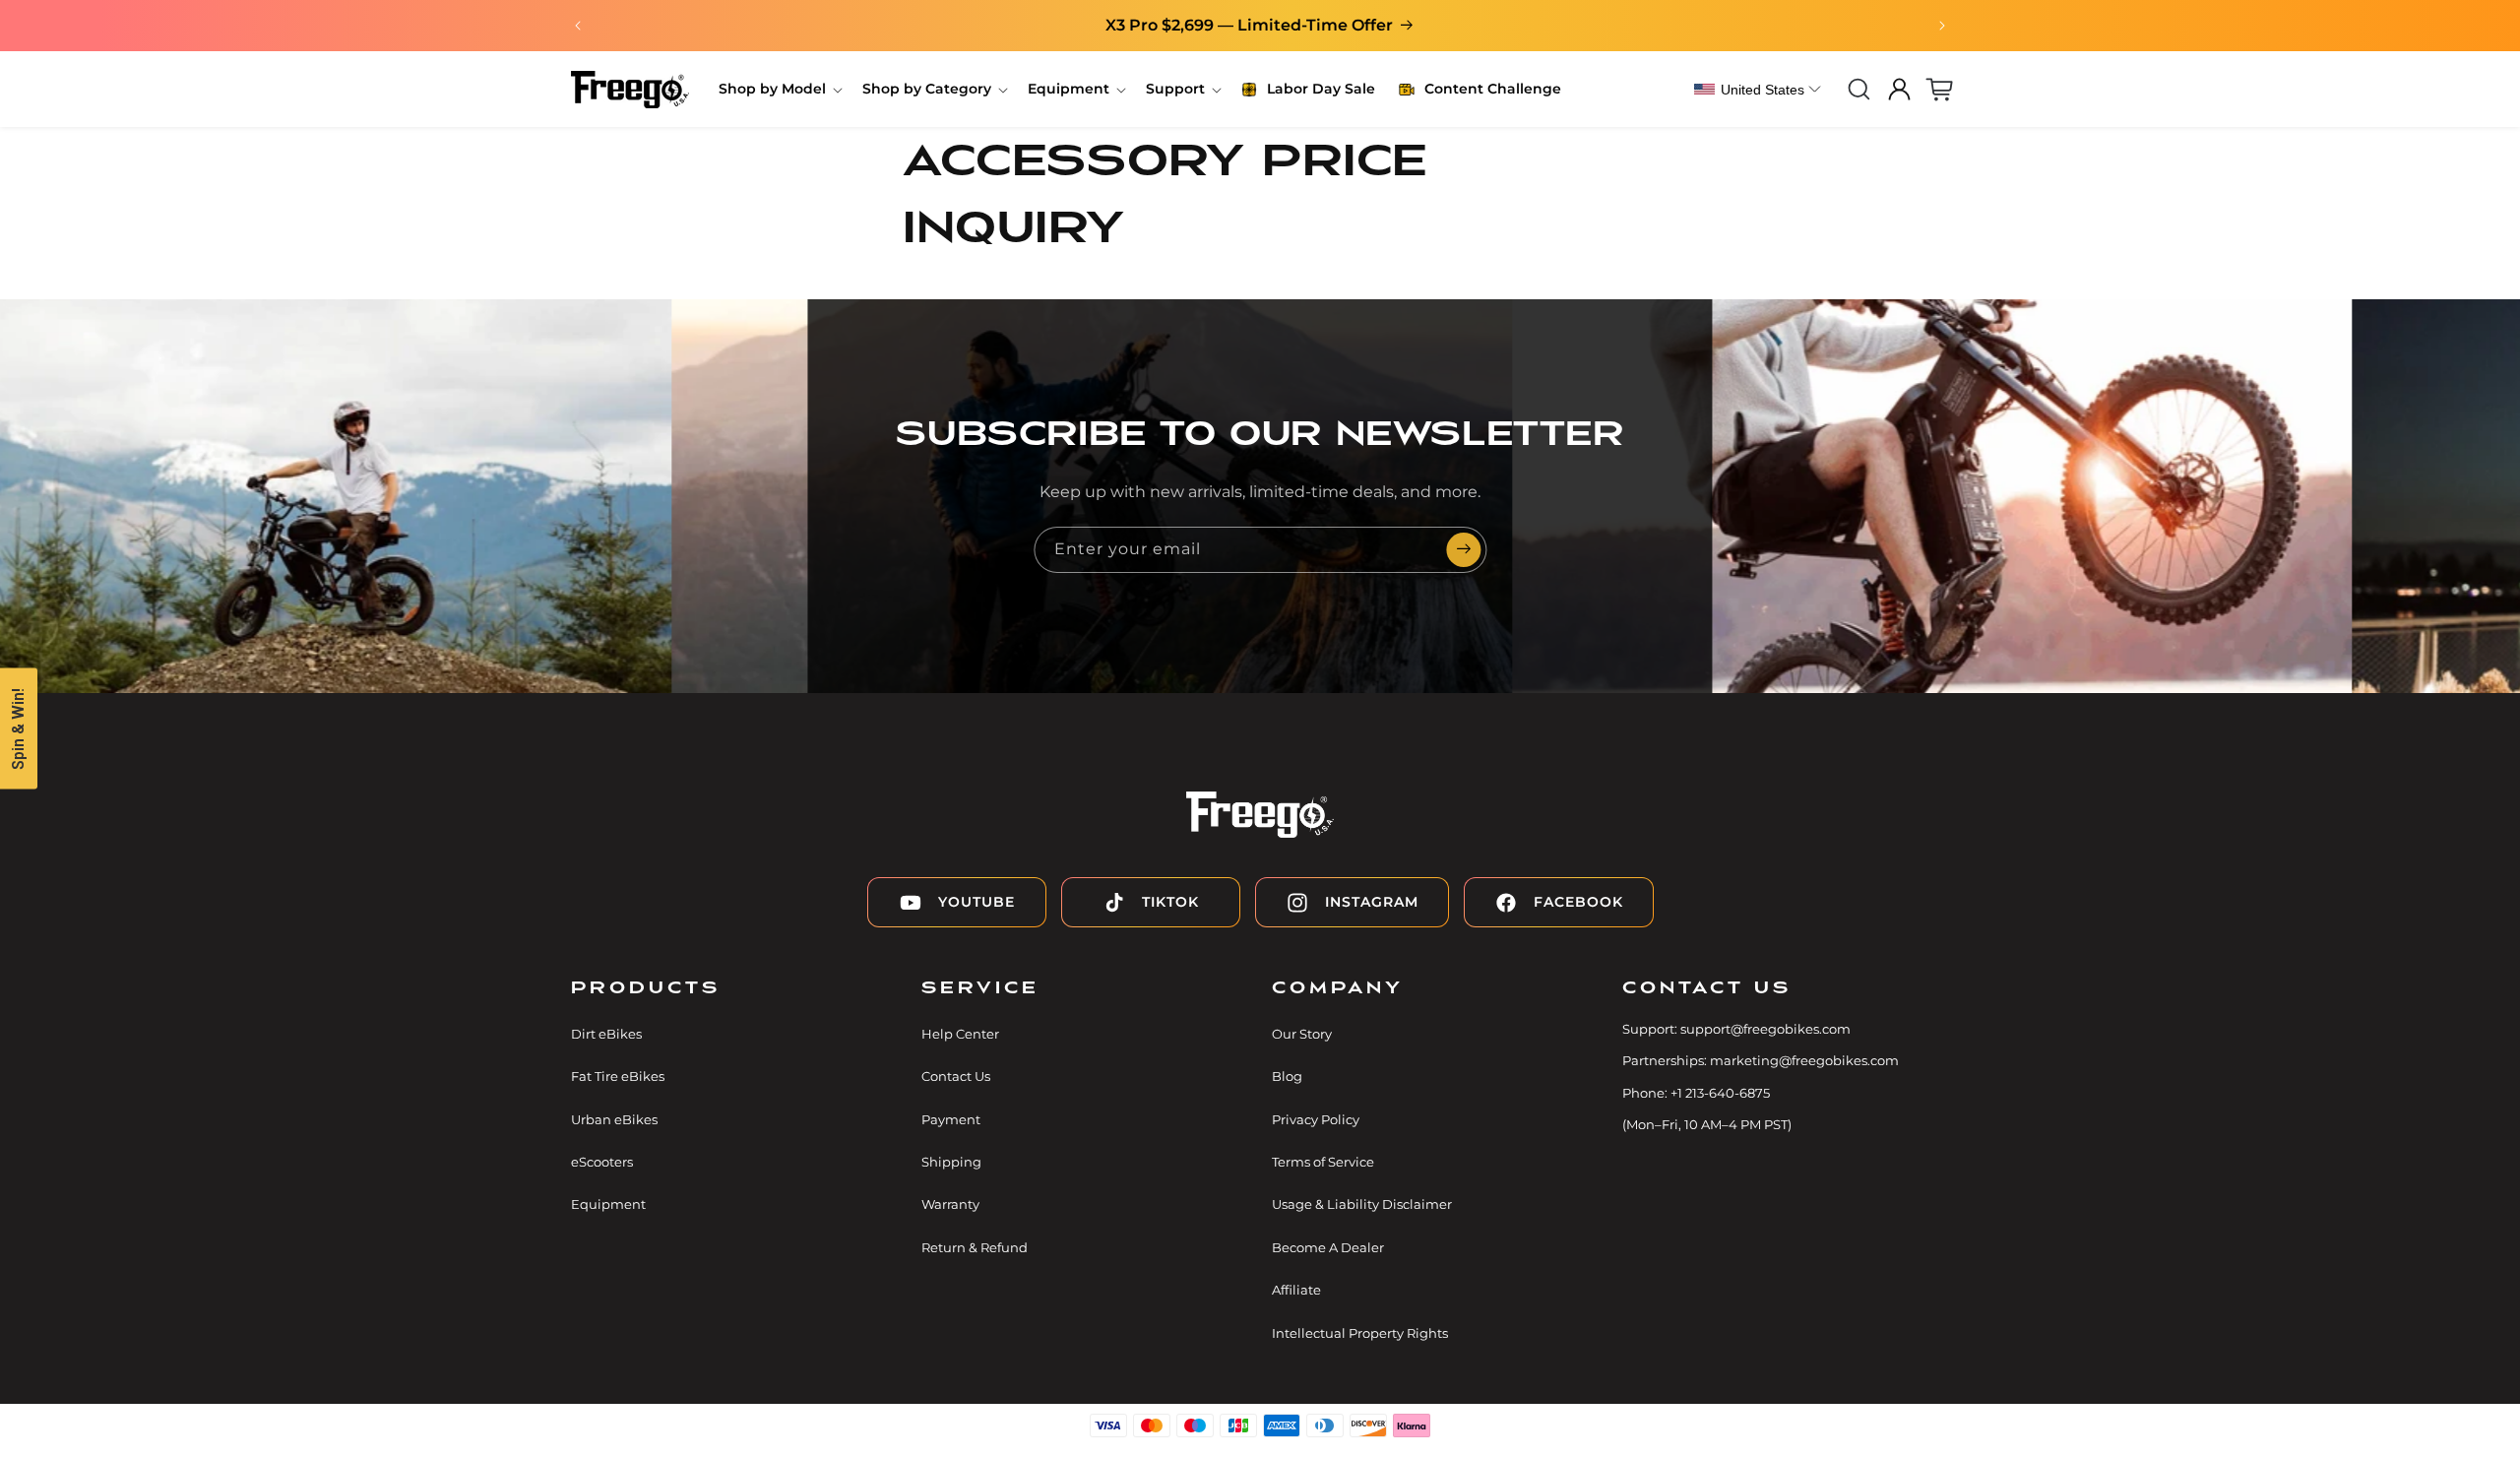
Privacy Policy (1316, 1119)
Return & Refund (975, 1247)
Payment (951, 1119)
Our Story (1302, 1034)
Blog (1287, 1077)
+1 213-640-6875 (1720, 1093)
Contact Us (956, 1077)
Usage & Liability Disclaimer (1362, 1205)
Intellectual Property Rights (1360, 1333)
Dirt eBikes (606, 1034)
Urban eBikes (614, 1119)
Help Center (960, 1034)
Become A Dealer (1328, 1247)
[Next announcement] (1942, 26)
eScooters (602, 1162)
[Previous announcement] (578, 26)
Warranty (950, 1205)
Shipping (951, 1162)
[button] (779, 89)
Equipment (608, 1205)
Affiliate (1296, 1291)
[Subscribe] (1464, 550)
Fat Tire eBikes (618, 1077)
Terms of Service (1323, 1162)
